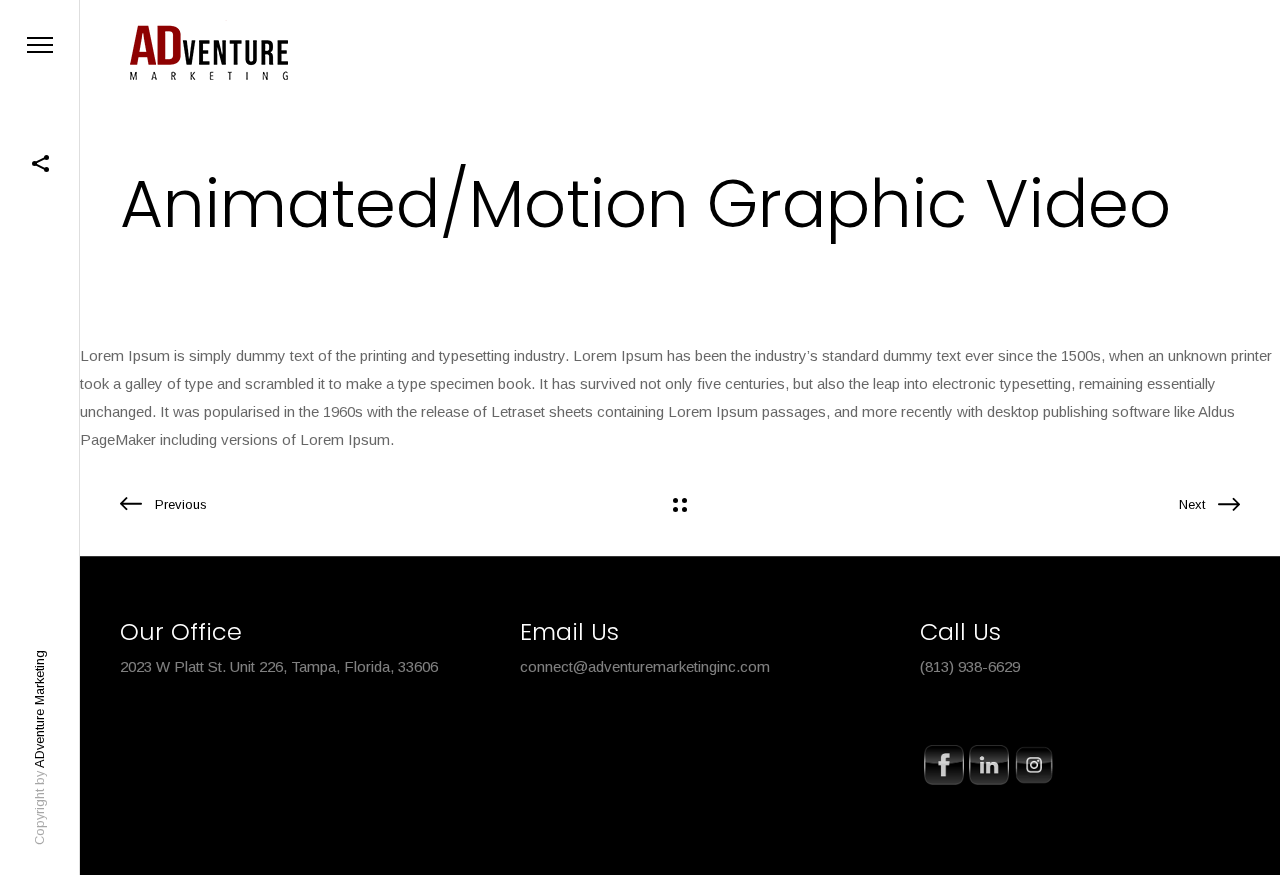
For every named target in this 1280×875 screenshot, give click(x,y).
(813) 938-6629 (970, 666)
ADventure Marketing (39, 709)
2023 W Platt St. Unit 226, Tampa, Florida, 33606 (279, 666)
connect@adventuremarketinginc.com (645, 666)
